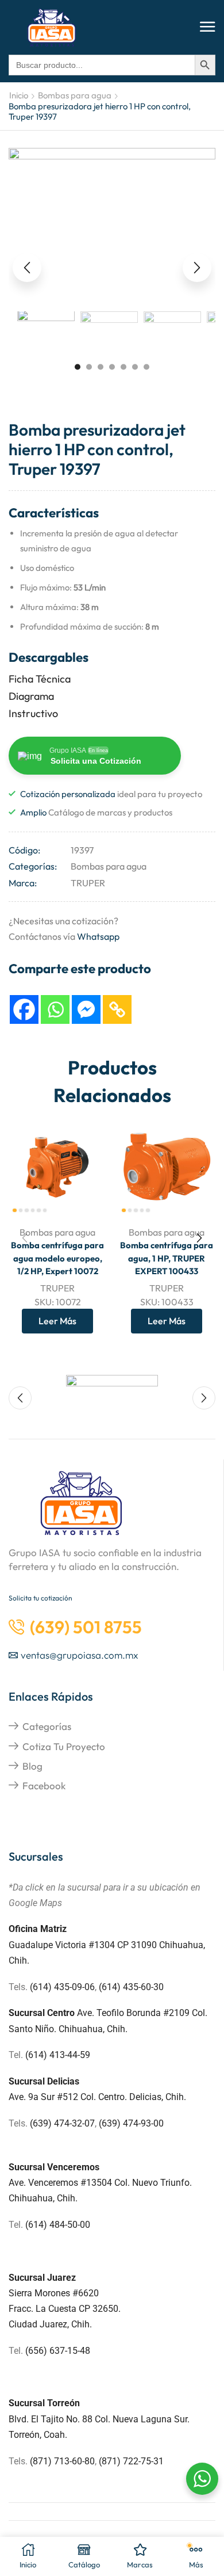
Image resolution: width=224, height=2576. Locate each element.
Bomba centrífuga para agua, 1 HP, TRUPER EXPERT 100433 (167, 1258)
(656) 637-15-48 (58, 2351)
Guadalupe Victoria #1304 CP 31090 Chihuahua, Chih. (107, 1944)
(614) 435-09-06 (62, 1987)
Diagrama (31, 696)
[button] (208, 27)
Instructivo (33, 713)
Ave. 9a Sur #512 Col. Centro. (69, 2097)
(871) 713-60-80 (62, 2461)
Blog (32, 1766)
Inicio (19, 95)
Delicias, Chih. (158, 2097)
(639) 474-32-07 (62, 2123)
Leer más (57, 1321)
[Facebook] (24, 1009)
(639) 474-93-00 (131, 2123)
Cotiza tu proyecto (64, 1746)
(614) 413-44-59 (58, 2055)
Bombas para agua (75, 95)
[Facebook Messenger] (86, 1009)
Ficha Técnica (40, 679)
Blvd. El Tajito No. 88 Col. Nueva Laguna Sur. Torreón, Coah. (99, 2419)
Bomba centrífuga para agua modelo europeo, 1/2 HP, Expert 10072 (57, 1258)
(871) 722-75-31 (131, 2461)
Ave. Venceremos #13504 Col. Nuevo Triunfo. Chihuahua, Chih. (100, 2183)
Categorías (47, 1726)
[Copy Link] (117, 1009)
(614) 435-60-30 (131, 1987)
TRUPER (88, 883)
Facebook (44, 1786)
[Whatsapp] (55, 1009)
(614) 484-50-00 (59, 2225)
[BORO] (112, 1392)
